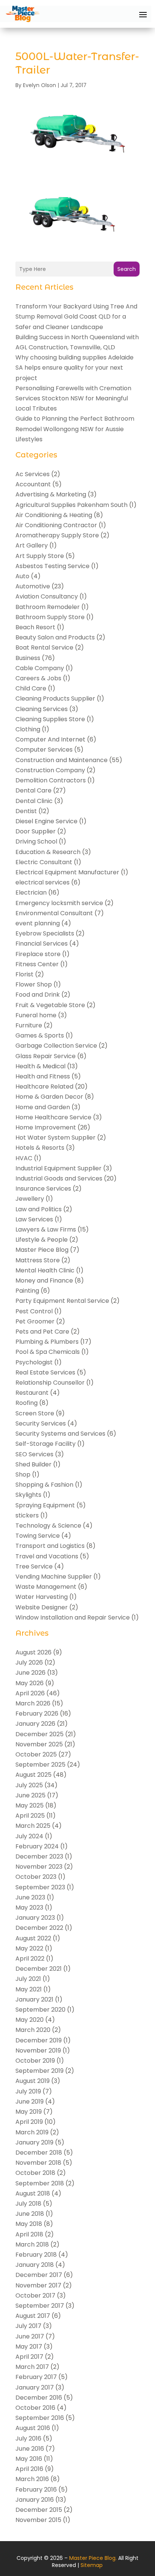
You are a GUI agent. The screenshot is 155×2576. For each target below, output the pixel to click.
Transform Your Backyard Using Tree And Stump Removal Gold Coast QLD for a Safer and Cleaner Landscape (76, 317)
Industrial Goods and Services (59, 1178)
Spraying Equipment (45, 1505)
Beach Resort (35, 627)
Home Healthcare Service (53, 1117)
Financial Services (42, 944)
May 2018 (29, 2224)
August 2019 (33, 2081)
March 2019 (32, 2132)
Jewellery (30, 1199)
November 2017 (38, 2285)
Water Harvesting (42, 1597)
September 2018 (40, 2183)
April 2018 (29, 2234)
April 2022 (30, 1959)
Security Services (41, 1423)
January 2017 (35, 2387)
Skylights (28, 1495)
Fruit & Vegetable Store (50, 1005)
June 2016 (30, 2449)
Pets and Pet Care (42, 1332)
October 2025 (36, 1754)
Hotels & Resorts (40, 1148)
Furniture (29, 1025)
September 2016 (40, 2418)
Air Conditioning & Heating (54, 515)
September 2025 (40, 1765)
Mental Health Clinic (45, 1270)
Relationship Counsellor (50, 1383)
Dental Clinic (34, 801)
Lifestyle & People (42, 1240)
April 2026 (30, 1693)
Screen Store (35, 1413)
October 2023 (36, 1877)
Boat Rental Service (44, 647)
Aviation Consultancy (47, 596)
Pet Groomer (35, 1321)
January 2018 (35, 2265)
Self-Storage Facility (46, 1444)
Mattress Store (38, 1260)
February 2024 (37, 1846)
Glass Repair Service (46, 1056)
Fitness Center (37, 964)
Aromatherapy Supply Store (57, 535)
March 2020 (33, 2030)
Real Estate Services (45, 1372)
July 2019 (28, 2091)
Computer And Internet (50, 739)
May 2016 (29, 2459)
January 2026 (35, 1724)
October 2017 (35, 2296)
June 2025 (30, 1795)
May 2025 (30, 1805)
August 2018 (33, 2193)
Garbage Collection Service (56, 1046)
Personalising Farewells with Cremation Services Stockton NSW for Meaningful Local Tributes (73, 398)
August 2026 (33, 1652)
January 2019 (34, 2142)
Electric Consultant (44, 862)
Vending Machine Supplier (54, 1577)
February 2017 (36, 2377)
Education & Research (48, 852)
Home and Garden (43, 1107)
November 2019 (38, 2050)
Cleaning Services (42, 709)
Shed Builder (33, 1464)
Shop (23, 1474)
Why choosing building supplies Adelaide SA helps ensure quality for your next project (74, 368)
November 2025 (39, 1744)
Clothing (28, 729)
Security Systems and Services (60, 1434)
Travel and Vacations (47, 1556)
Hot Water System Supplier (55, 1138)
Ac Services (33, 474)
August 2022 (33, 1938)
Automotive (33, 586)
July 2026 (29, 1662)
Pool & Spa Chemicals (48, 1352)
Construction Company (50, 770)
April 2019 (29, 2122)
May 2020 (30, 2020)
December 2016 (39, 2398)
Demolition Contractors (51, 780)
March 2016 (32, 2479)
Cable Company (40, 668)
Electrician (31, 893)
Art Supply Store (40, 556)
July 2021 (28, 1979)
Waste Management (46, 1587)
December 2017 (39, 2275)
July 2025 (29, 1785)
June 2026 (30, 1673)
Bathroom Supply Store (50, 617)
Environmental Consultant (54, 913)
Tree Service (34, 1566)
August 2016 (33, 2428)
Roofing (27, 1403)
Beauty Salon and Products (55, 637)
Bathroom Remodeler (48, 607)
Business (28, 658)
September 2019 (40, 2071)
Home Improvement (46, 1127)
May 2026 (30, 1683)
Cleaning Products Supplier (55, 699)
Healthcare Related (44, 1086)
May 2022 (29, 1948)
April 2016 (29, 2469)
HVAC (24, 1158)
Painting (27, 1291)
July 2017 (28, 2326)
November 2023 (39, 1867)
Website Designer (42, 1607)
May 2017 (29, 2347)
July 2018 (28, 2204)
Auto (22, 576)
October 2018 (35, 2173)
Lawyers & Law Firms (46, 1229)
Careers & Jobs (38, 678)
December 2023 (39, 1856)
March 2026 (33, 1703)
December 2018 (39, 2153)
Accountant (33, 484)
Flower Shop (34, 984)
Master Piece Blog (42, 1250)
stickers (27, 1515)
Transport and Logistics (50, 1546)
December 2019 (39, 2040)
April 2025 (30, 1816)
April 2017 (29, 2357)
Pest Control (34, 1311)
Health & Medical (40, 1066)
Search (127, 269)
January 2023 (35, 1918)
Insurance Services (43, 1189)
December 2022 (39, 1928)
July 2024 (29, 1836)
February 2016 (36, 2490)
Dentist (26, 811)
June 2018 (30, 2214)
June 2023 (30, 1897)
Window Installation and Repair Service (73, 1617)
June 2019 (30, 2102)
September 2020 (40, 2010)
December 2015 (39, 2510)
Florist (24, 974)
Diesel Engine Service (46, 821)
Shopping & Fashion (44, 1485)
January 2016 (35, 2500)
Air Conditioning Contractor (56, 525)
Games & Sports (40, 1035)
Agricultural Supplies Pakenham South (71, 505)
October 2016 (35, 2408)
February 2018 (36, 2255)
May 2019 (29, 2112)
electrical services (43, 882)
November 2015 (38, 2520)
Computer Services (44, 750)
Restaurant (32, 1393)
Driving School (36, 841)
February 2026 (37, 1714)
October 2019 (35, 2061)
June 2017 (30, 2336)
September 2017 (40, 2306)
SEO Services (34, 1454)
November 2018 (38, 2163)
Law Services (34, 1219)
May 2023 (29, 1908)
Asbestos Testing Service (52, 566)
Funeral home (36, 1015)
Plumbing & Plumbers (47, 1342)
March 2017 (32, 2367)
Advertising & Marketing (51, 494)
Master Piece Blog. (93, 2558)
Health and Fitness (43, 1076)
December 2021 (39, 1969)
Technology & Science (48, 1526)
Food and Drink (38, 995)
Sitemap (92, 2565)
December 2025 (40, 1734)
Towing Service (38, 1536)
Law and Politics (39, 1209)
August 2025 (33, 1775)
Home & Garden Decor (49, 1097)
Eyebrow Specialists (45, 933)
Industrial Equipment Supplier (59, 1168)
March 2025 (33, 1826)
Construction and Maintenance (62, 760)
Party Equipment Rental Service (62, 1301)
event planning (38, 923)
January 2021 (34, 1999)
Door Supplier (36, 831)
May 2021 (29, 1989)
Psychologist (34, 1362)
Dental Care (33, 790)
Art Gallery (32, 545)
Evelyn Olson (40, 85)
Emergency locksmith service (59, 903)
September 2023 (40, 1887)
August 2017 (33, 2316)
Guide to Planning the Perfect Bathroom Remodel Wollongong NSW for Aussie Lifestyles (75, 429)
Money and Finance (44, 1280)
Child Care (31, 688)
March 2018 (32, 2244)
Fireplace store (38, 954)
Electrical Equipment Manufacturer (67, 872)
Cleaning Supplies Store (50, 719)
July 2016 (28, 2438)
